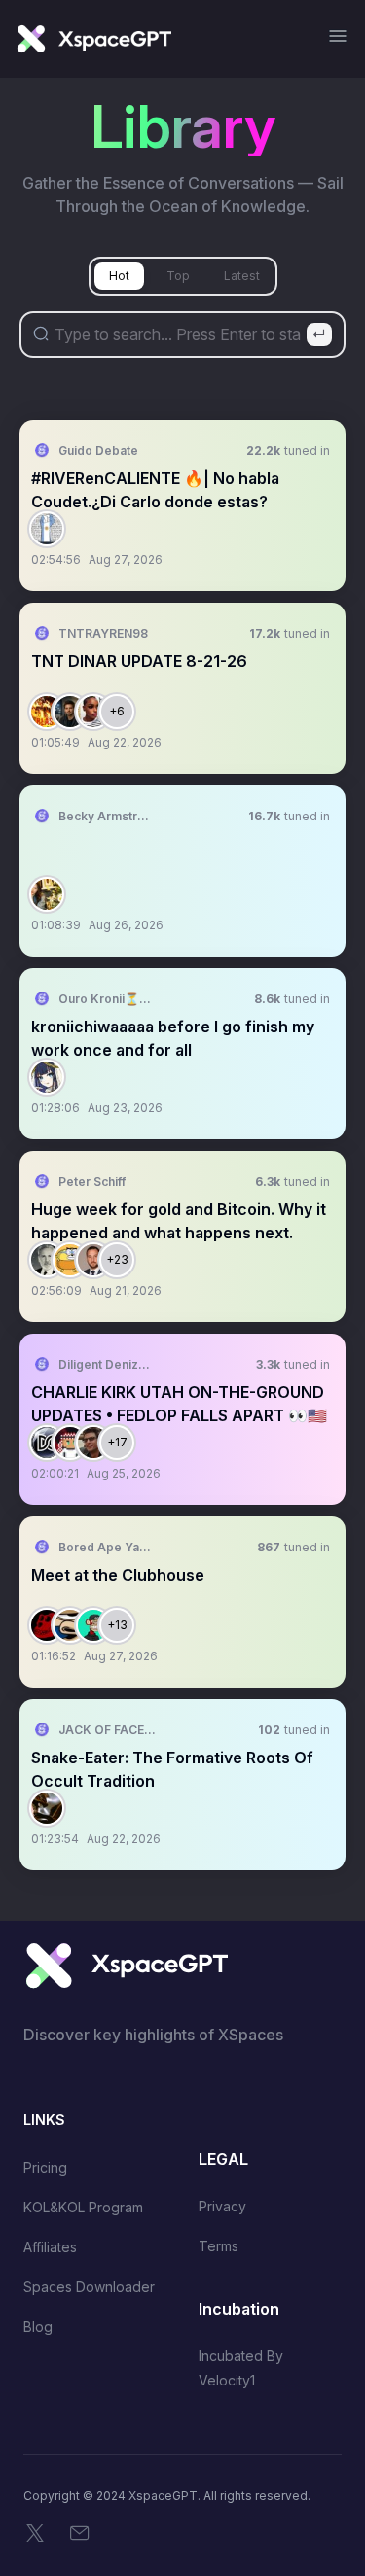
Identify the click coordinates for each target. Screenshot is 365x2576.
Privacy (222, 2206)
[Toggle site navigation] (338, 36)
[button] (182, 505)
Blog (38, 2327)
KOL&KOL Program (83, 2207)
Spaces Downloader (89, 2287)
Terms (219, 2246)
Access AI (296, 528)
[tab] (119, 276)
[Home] (93, 39)
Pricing (45, 2167)
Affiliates (50, 2247)
